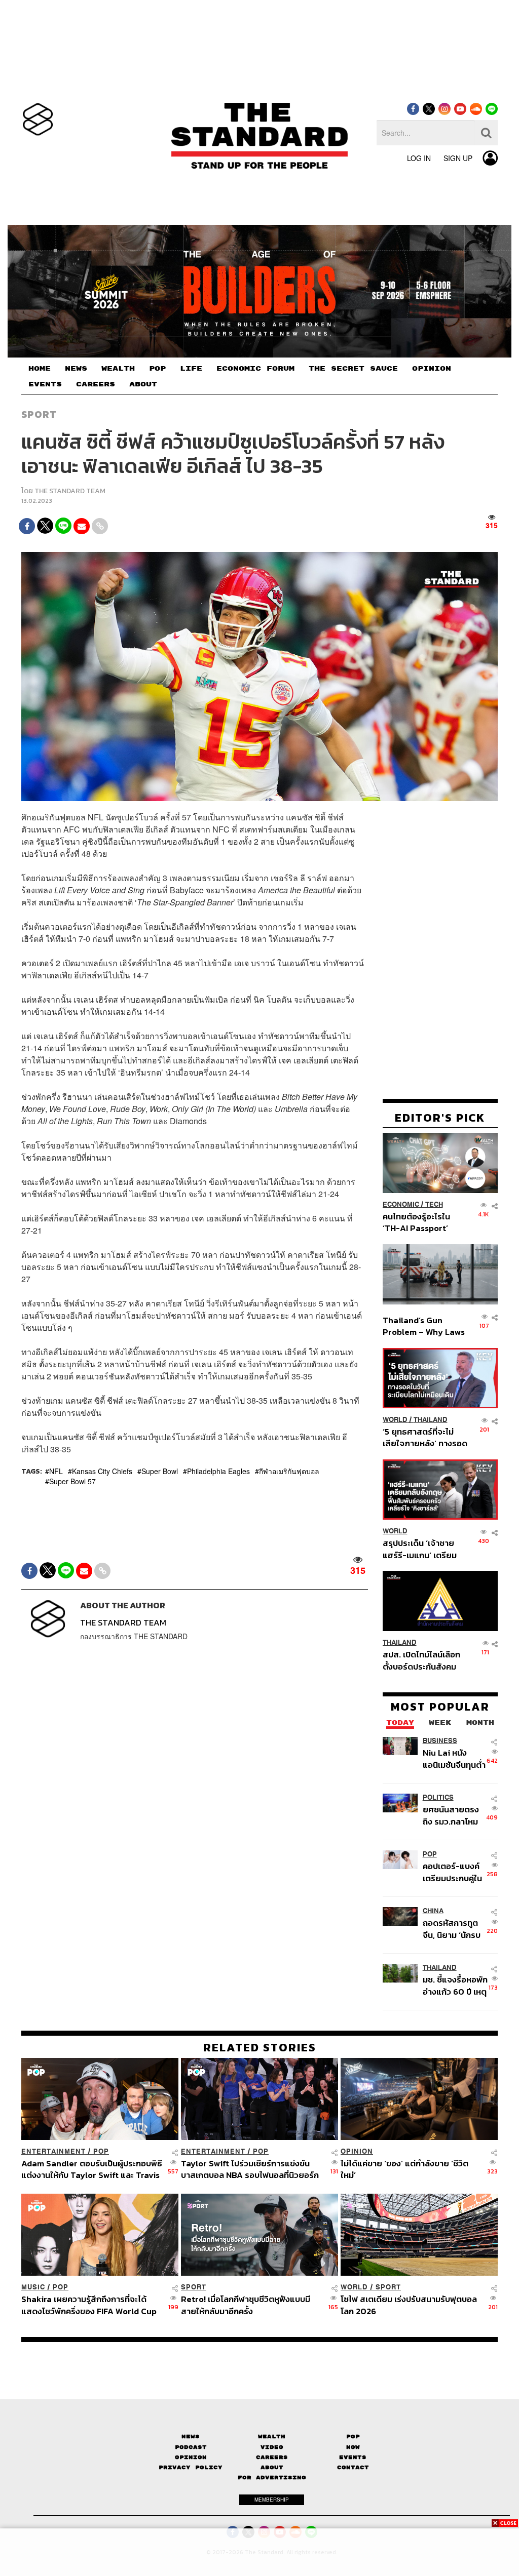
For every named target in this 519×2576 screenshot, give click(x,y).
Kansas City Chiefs (102, 1471)
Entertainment (53, 2151)
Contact (353, 2467)
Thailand (431, 1420)
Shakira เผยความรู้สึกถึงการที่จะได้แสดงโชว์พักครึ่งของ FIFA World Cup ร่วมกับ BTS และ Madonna (89, 2305)
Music (33, 2287)
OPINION (432, 369)
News (191, 2436)
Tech (434, 1204)
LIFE (191, 369)
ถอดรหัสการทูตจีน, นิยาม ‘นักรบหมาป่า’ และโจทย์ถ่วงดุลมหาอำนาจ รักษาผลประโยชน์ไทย (454, 1929)
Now (353, 2447)
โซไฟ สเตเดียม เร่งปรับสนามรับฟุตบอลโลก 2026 (409, 2305)
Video (272, 2447)
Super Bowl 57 (72, 1481)
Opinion (357, 2151)
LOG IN (419, 158)
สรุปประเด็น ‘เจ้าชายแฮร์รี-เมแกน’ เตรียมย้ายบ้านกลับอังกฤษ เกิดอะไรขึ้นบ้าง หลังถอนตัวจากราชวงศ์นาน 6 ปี (425, 1549)
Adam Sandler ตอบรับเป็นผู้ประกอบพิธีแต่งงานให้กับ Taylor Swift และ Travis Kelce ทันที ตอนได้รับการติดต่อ (92, 2169)
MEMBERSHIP (272, 2500)
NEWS (76, 369)
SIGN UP (458, 158)
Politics (438, 1797)
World (395, 1420)
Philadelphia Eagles (218, 1471)
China (433, 1911)
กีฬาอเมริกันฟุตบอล (289, 1471)
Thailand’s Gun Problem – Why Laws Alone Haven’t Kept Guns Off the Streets (424, 1326)
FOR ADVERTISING (272, 2478)
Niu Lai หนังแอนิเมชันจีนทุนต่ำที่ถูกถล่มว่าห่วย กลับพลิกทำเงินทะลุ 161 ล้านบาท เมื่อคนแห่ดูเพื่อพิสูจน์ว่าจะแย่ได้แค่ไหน (454, 1758)
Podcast (191, 2447)
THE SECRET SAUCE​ (353, 369)
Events (353, 2457)
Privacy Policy (191, 2467)
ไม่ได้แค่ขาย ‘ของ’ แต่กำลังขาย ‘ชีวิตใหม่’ (404, 2169)
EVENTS (45, 384)
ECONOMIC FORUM (255, 369)
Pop (353, 2436)
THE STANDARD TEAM (70, 491)
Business (440, 1741)
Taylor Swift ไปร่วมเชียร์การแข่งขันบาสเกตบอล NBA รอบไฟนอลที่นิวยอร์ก (250, 2169)
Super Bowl (160, 1471)
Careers (272, 2457)
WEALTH (118, 369)
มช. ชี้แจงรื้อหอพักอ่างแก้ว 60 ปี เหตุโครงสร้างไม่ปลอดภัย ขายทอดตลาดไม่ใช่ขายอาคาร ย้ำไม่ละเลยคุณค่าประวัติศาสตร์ (455, 1985)
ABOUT (143, 384)
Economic (401, 1204)
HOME (40, 369)
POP (157, 369)
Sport (39, 414)
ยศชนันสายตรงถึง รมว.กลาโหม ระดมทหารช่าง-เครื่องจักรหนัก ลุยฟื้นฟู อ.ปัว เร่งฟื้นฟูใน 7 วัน (455, 1815)
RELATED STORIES (260, 2047)
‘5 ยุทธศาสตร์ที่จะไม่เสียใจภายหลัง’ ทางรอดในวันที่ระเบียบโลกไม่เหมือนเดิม (425, 1437)
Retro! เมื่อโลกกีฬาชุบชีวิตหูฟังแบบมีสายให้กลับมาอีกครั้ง (246, 2305)
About (272, 2467)
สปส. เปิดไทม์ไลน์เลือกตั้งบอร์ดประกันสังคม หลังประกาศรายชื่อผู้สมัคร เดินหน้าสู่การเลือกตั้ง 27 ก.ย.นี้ (421, 1660)
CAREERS (96, 384)
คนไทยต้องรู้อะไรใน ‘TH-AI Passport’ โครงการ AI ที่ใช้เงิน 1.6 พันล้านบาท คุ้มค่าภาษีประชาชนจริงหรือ (423, 1222)
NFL (56, 1471)
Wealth (272, 2436)
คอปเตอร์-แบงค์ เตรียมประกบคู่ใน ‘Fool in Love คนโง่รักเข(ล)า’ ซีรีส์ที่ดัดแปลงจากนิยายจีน (455, 1872)
